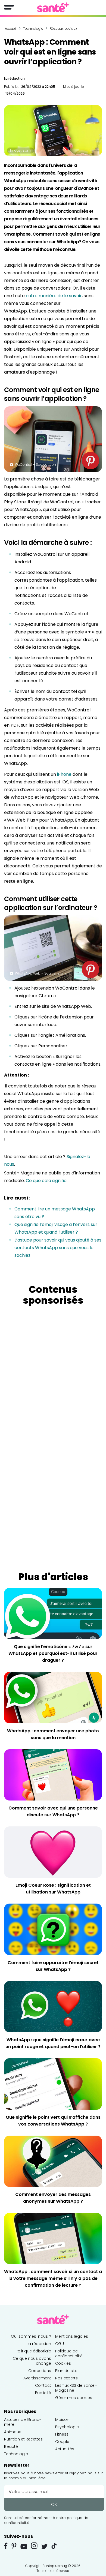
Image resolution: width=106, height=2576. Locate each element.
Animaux (12, 2432)
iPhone (64, 774)
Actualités (65, 2449)
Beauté (11, 2446)
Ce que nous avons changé (32, 2361)
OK (54, 2504)
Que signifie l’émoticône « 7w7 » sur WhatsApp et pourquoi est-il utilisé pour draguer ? (53, 1653)
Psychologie (67, 2427)
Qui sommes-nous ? (31, 2336)
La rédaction (14, 78)
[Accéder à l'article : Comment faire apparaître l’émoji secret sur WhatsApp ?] (53, 1929)
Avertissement (37, 2378)
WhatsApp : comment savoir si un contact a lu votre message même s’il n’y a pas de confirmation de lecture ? (53, 2278)
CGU (60, 2344)
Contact (43, 2385)
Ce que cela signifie (46, 1181)
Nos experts (66, 2378)
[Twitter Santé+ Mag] (44, 2546)
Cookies (63, 2363)
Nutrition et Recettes (23, 2439)
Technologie (16, 2454)
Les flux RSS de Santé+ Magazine (76, 2388)
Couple (62, 2442)
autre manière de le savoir (54, 296)
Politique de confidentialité (69, 2353)
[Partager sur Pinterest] (91, 461)
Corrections (40, 2371)
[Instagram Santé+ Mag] (34, 2546)
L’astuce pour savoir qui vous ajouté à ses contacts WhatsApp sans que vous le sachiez (58, 1248)
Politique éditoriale (33, 2351)
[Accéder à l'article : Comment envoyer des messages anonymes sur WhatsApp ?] (53, 2161)
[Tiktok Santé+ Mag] (54, 2545)
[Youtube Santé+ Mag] (24, 2547)
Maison (62, 2419)
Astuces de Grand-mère (23, 2422)
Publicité (43, 2393)
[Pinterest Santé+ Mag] (14, 2546)
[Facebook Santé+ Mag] (6, 2546)
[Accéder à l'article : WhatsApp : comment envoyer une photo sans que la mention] (53, 1697)
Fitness (62, 2434)
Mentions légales (72, 2336)
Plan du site (66, 2371)
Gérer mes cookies (74, 2398)
